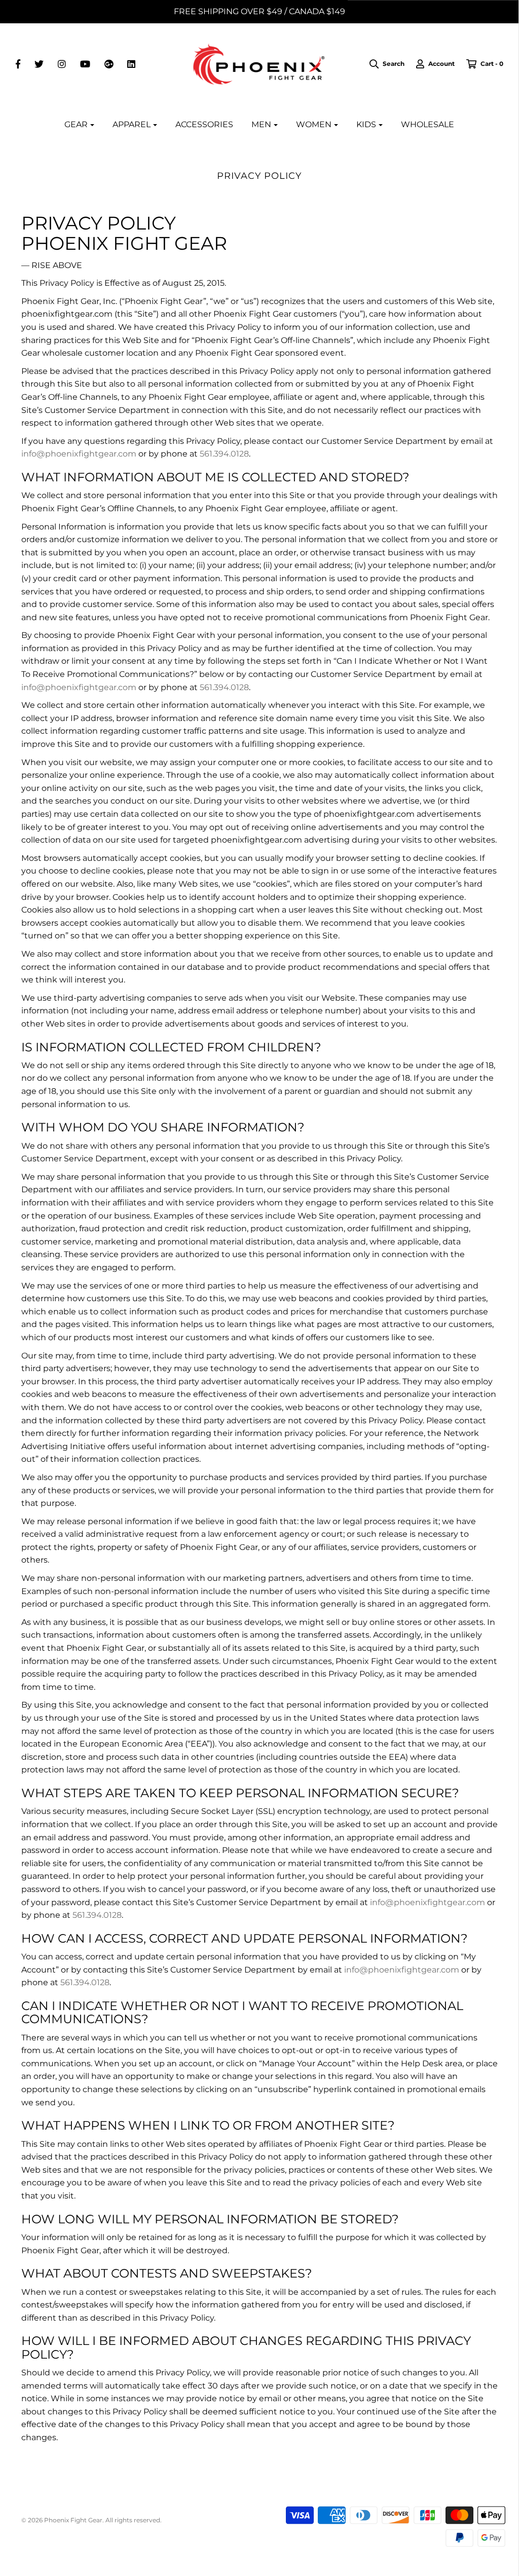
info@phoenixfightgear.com (79, 454)
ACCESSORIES (204, 124)
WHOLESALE (428, 124)
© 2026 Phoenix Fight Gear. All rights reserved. (91, 2520)
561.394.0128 (224, 454)
